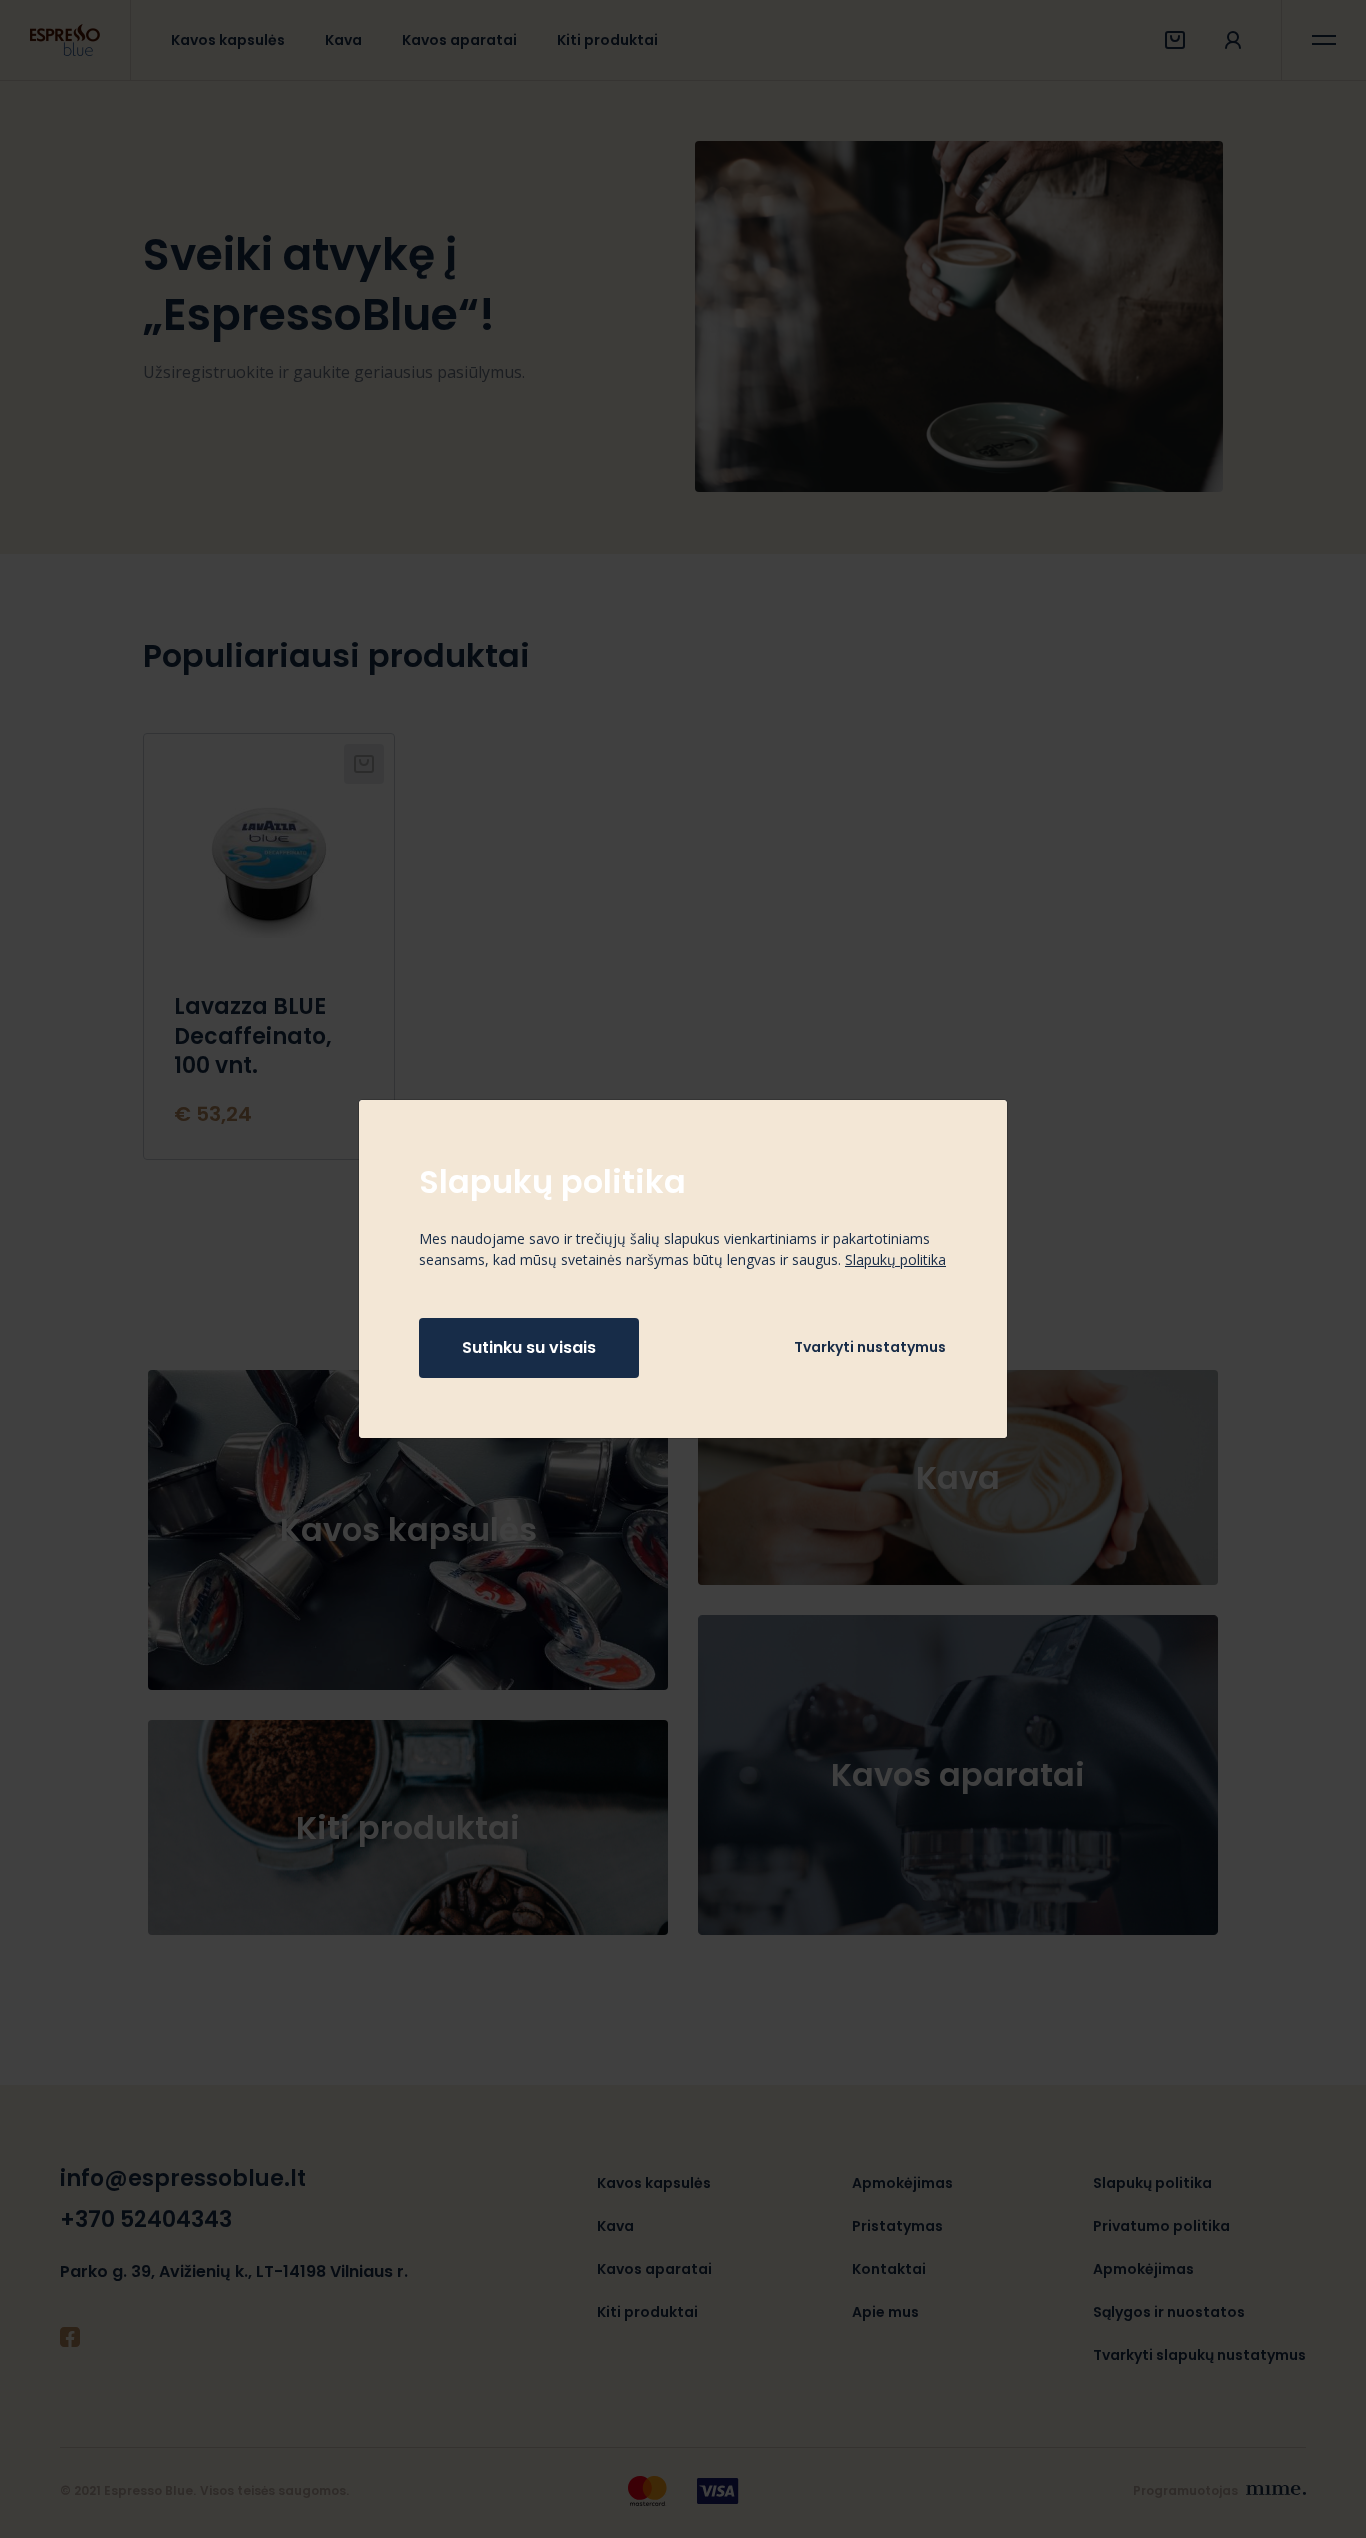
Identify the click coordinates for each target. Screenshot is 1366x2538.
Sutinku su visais (529, 1347)
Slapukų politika (895, 1259)
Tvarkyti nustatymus (870, 1347)
